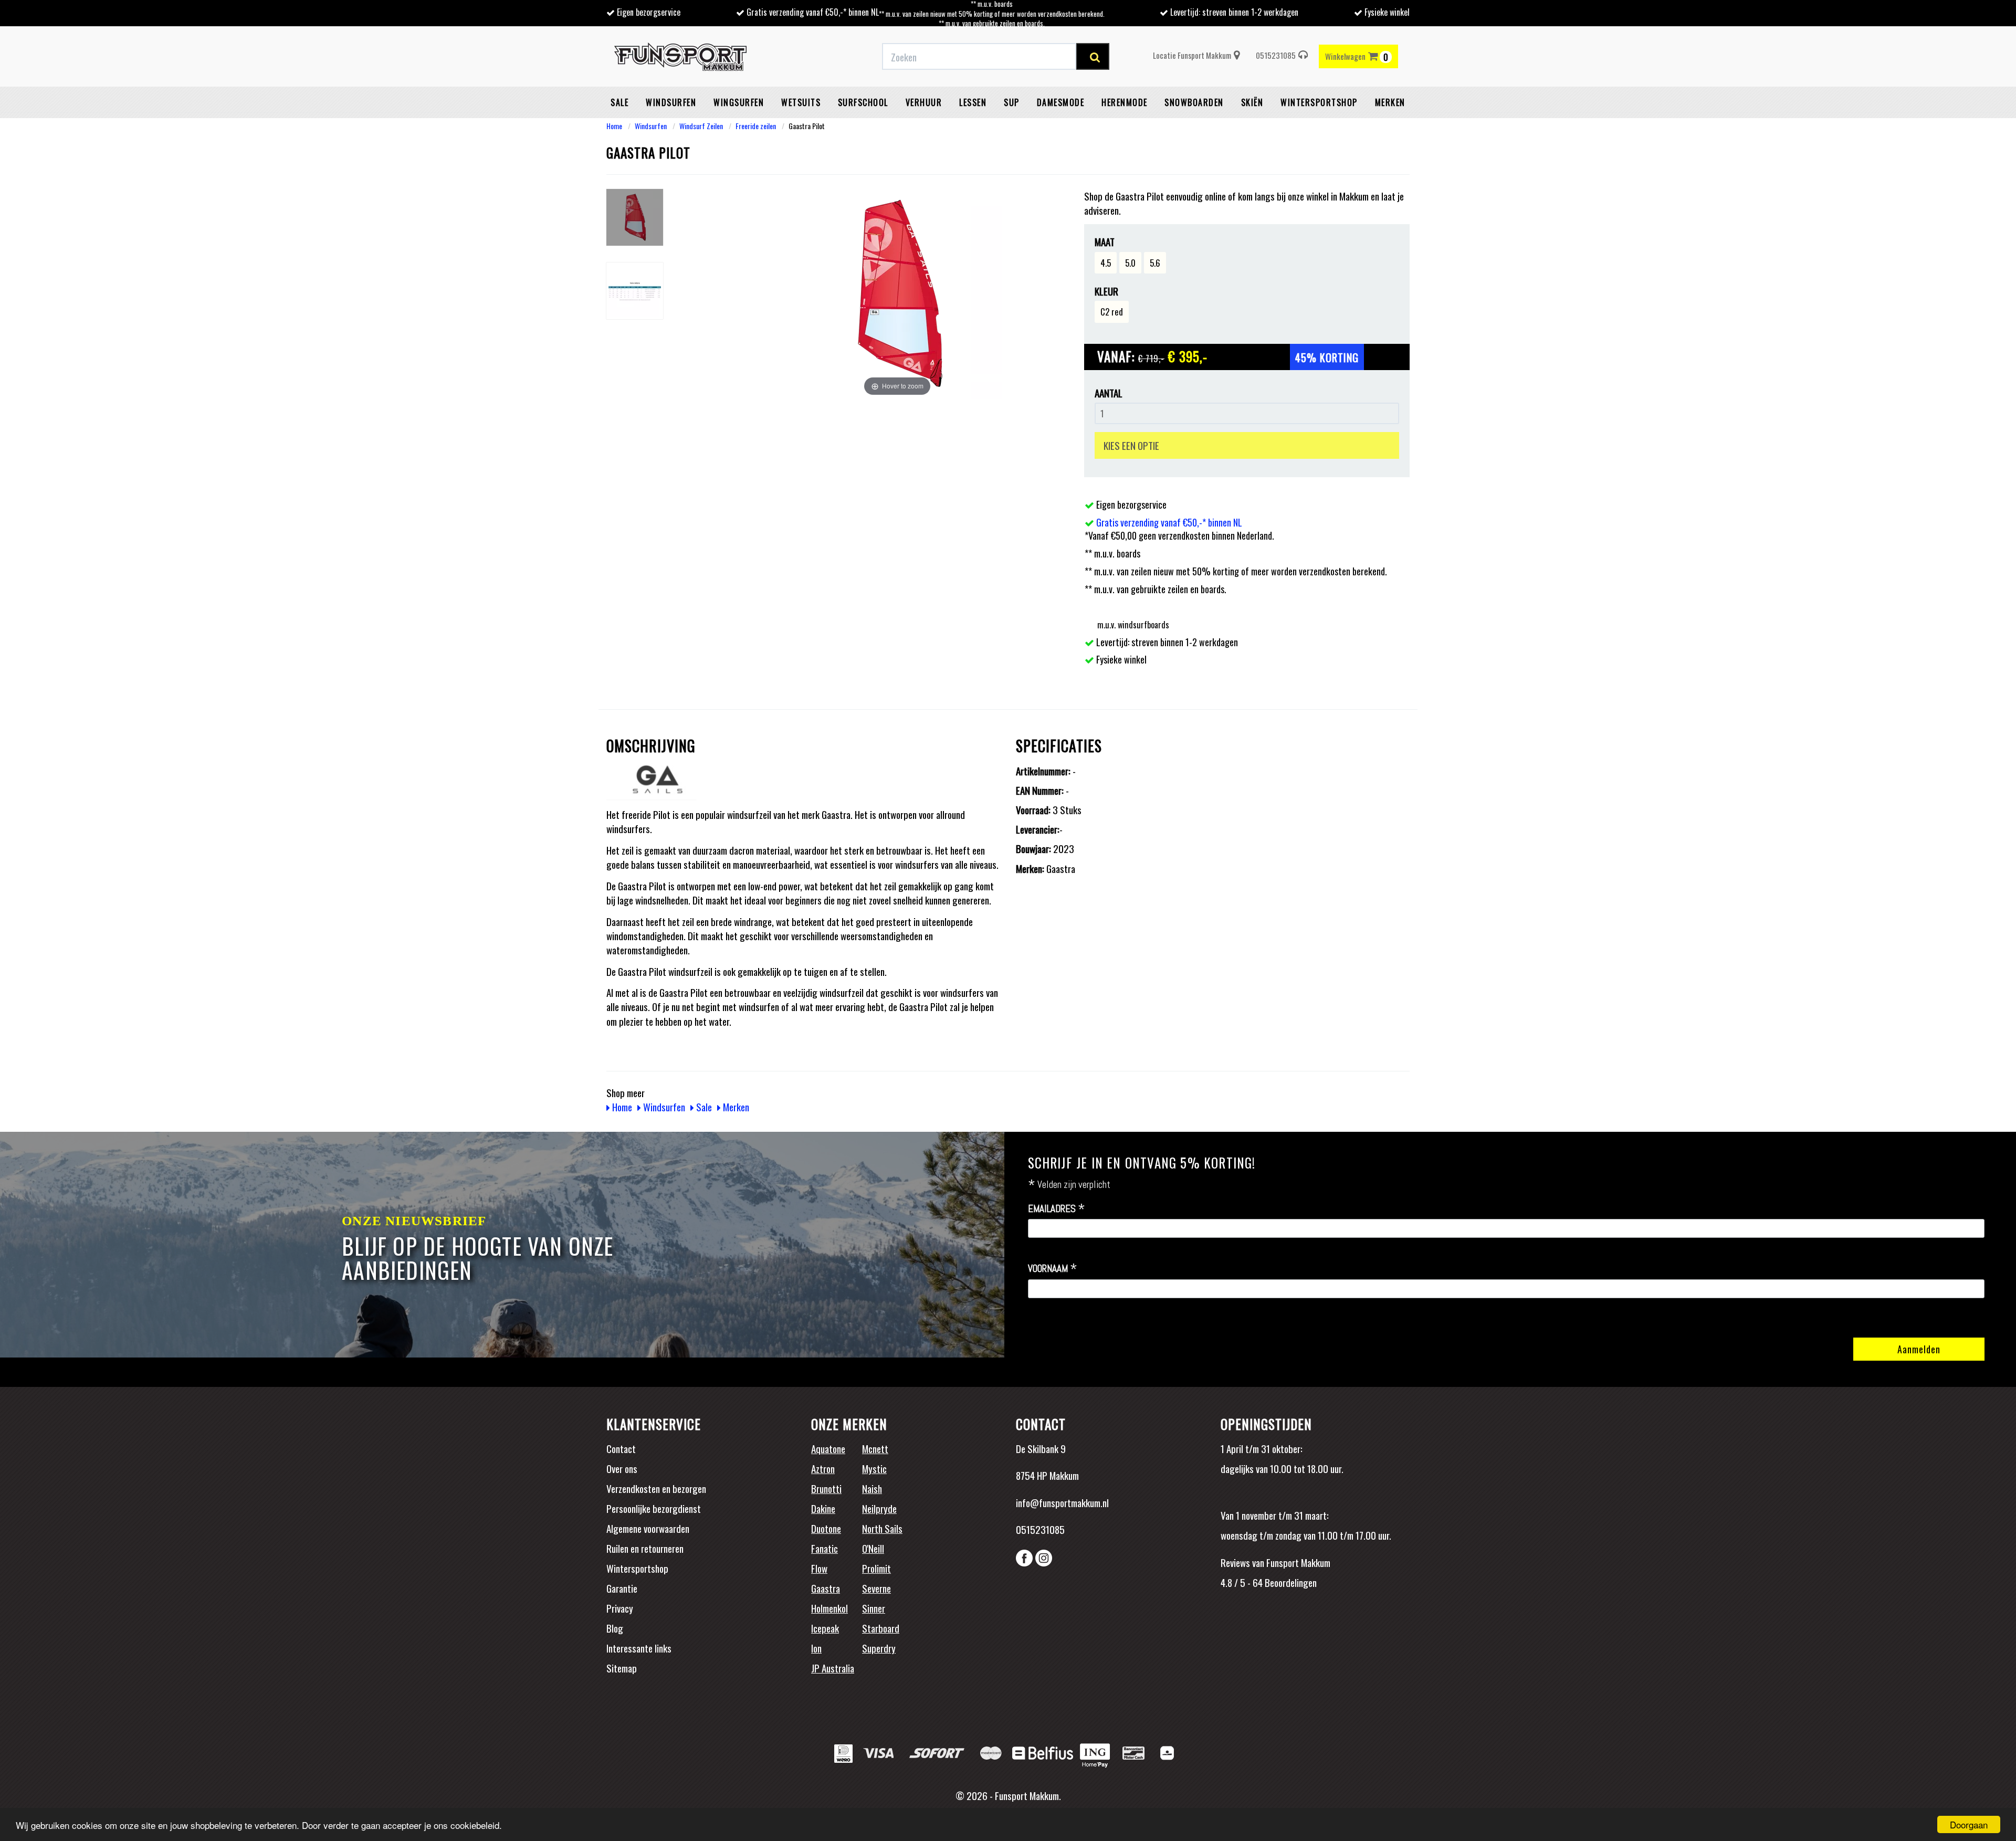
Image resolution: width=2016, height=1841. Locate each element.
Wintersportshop (637, 1568)
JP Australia (833, 1668)
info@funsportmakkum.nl (1062, 1502)
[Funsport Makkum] (680, 57)
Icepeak (825, 1628)
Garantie (622, 1588)
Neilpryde (879, 1508)
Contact (621, 1448)
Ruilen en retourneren (645, 1548)
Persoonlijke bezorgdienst (654, 1508)
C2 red (1112, 312)
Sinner (874, 1608)
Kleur (1106, 291)
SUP (1012, 102)
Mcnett (875, 1448)
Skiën (1252, 102)
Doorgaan (1969, 1824)
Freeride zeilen (756, 126)
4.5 (1106, 263)
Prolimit (876, 1568)
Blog (615, 1628)
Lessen (973, 102)
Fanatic (825, 1548)
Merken (1390, 102)
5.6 (1155, 263)
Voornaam (1053, 1269)
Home (614, 126)
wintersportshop (1319, 102)
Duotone (826, 1528)
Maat (1105, 242)
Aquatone (828, 1448)
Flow (819, 1568)
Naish (872, 1488)
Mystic (874, 1468)
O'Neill (873, 1548)
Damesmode (1061, 102)
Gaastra (826, 1588)
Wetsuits (801, 102)
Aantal (1109, 393)
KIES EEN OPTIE (1131, 445)
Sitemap (622, 1668)
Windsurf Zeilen (701, 126)
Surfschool (863, 102)
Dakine (823, 1508)
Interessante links (639, 1648)
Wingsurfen (739, 102)
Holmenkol (829, 1608)
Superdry (879, 1648)
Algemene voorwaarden (648, 1528)
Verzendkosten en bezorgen (656, 1488)
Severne (876, 1588)
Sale (619, 102)
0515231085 (1276, 55)
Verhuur (924, 102)
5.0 (1130, 263)
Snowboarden (1194, 102)
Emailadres (1057, 1209)
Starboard (881, 1628)
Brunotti (826, 1488)
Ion (816, 1648)
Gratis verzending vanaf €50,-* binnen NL (813, 12)
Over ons (622, 1468)
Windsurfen (671, 102)
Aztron (823, 1468)
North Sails (882, 1528)
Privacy (620, 1608)
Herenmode (1125, 102)
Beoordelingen (1290, 1582)
